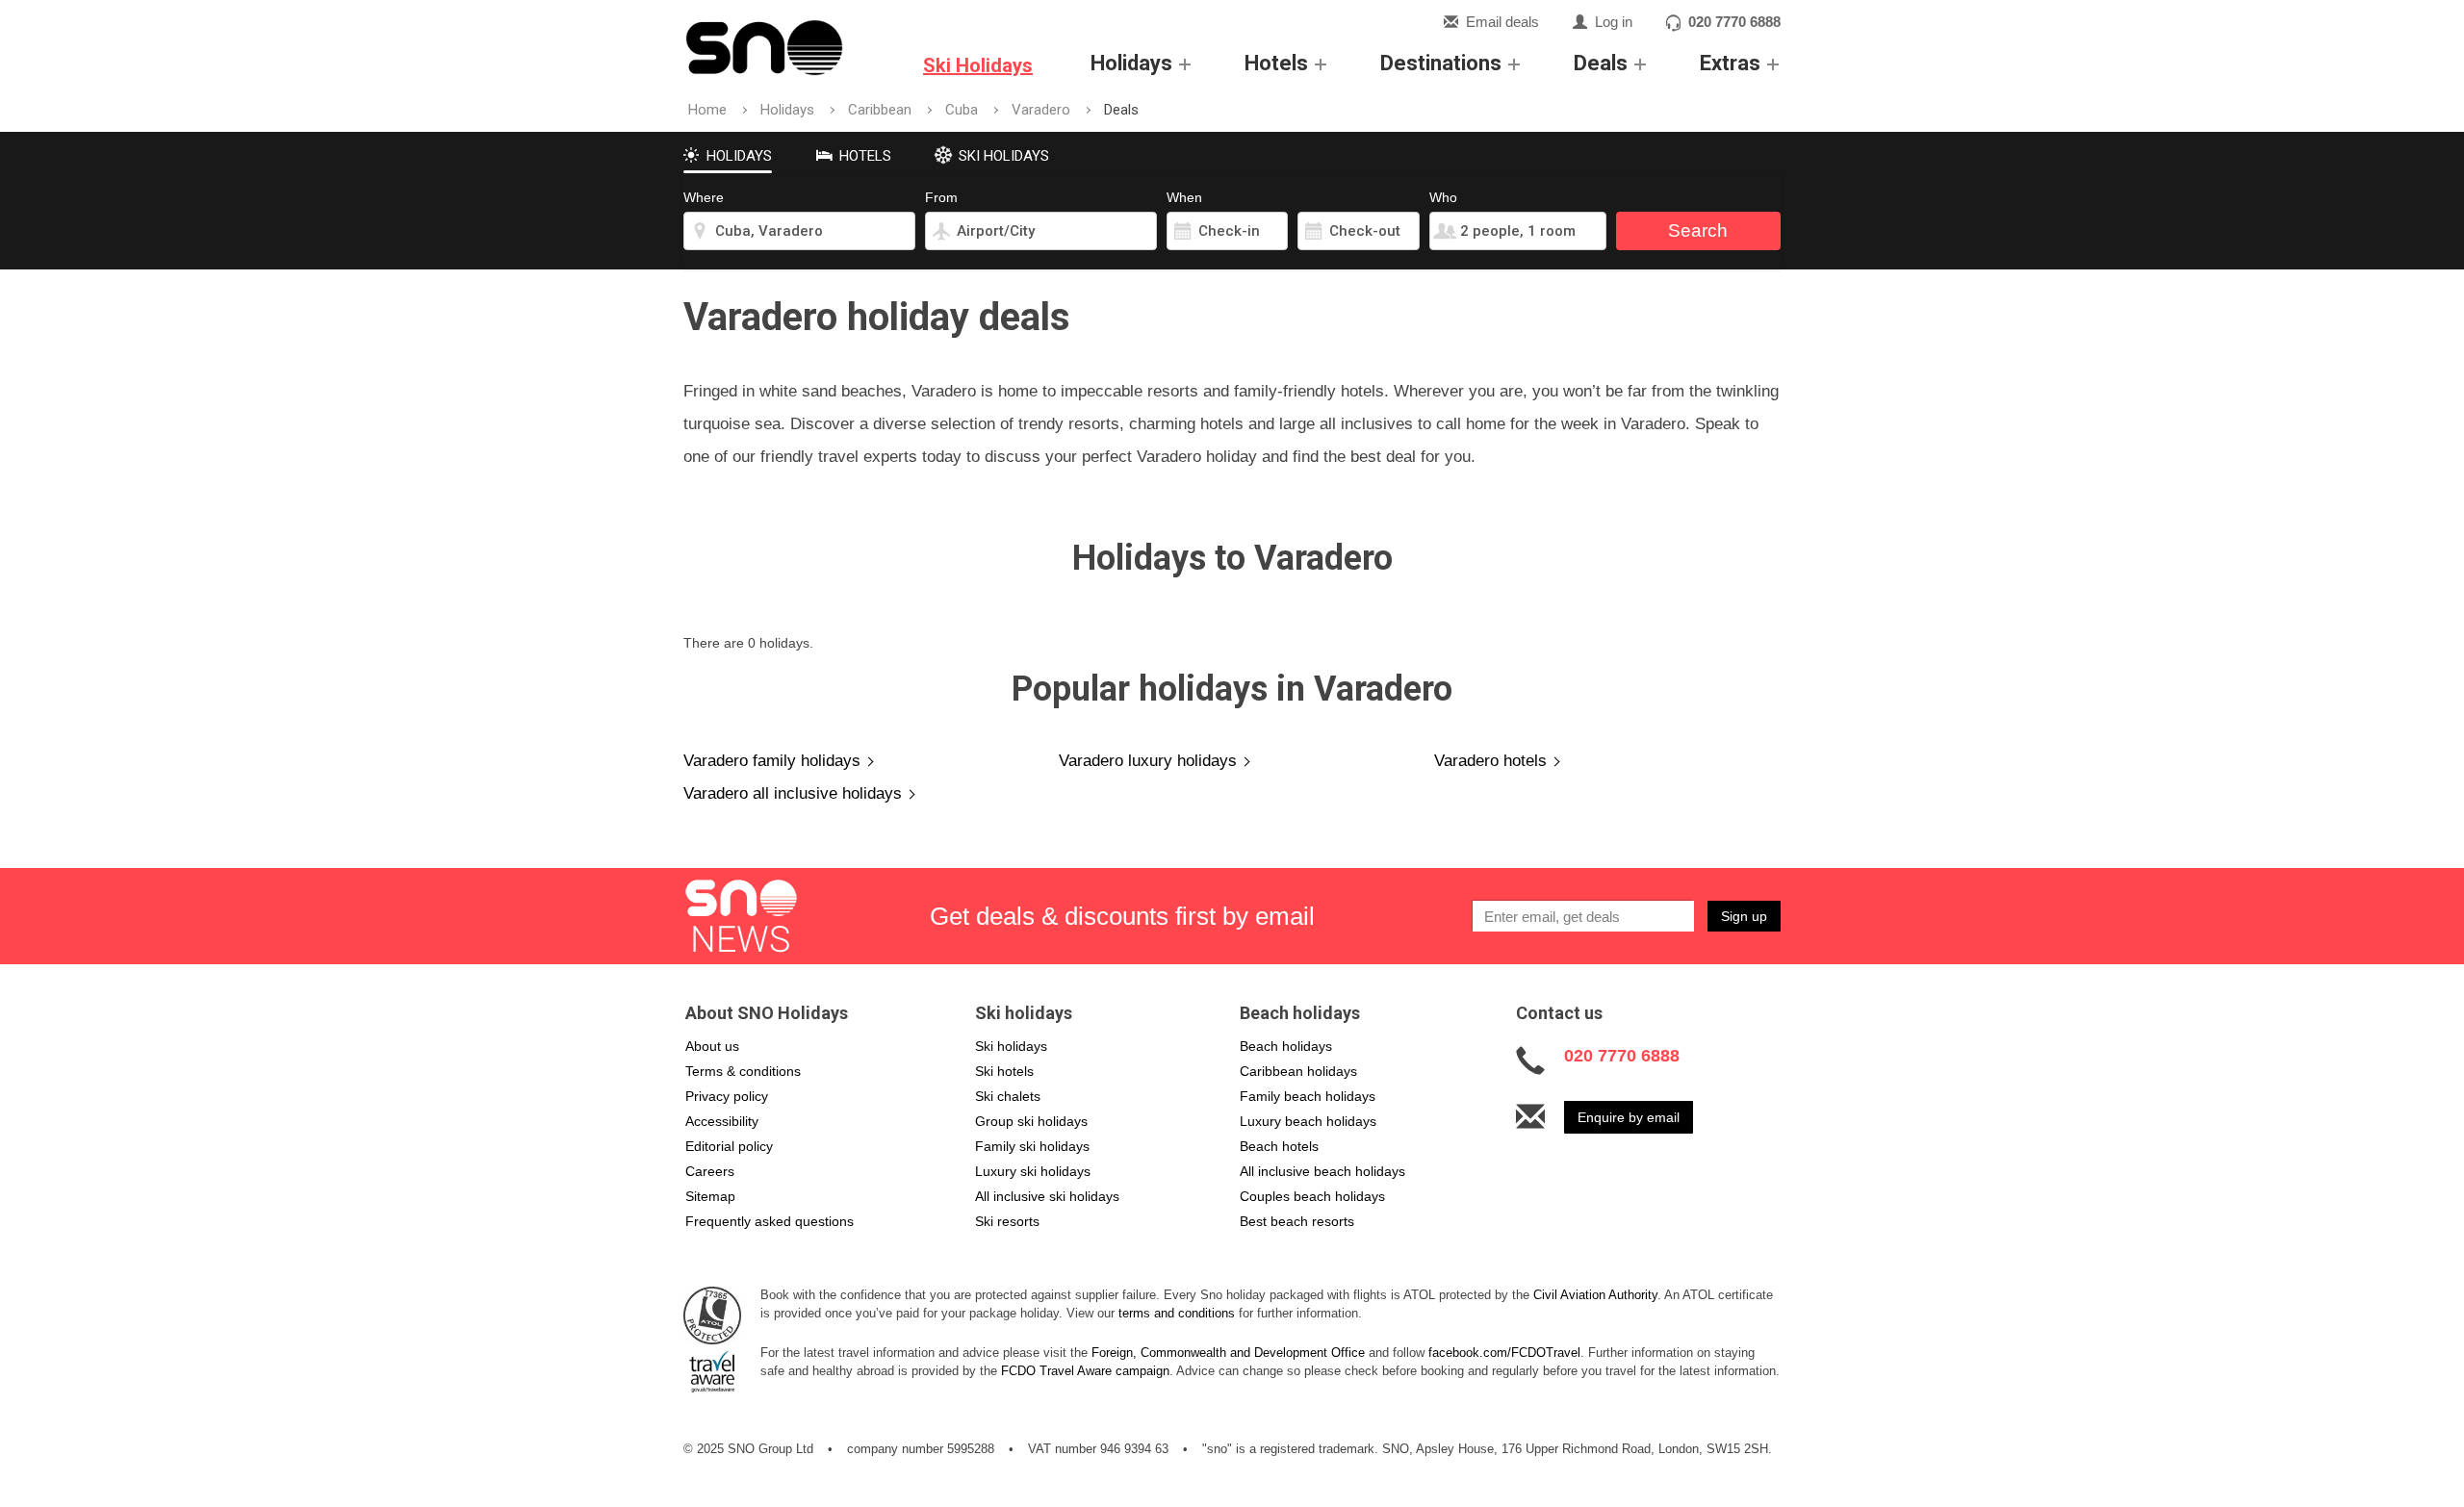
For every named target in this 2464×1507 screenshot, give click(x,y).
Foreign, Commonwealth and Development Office (1228, 1353)
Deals (1601, 63)
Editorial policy (729, 1146)
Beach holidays (1286, 1046)
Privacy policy (727, 1096)
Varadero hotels (1490, 761)
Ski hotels (1004, 1071)
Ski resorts (1007, 1221)
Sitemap (710, 1196)
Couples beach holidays (1312, 1196)
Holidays (1131, 63)
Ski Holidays (978, 65)
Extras (1730, 63)
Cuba (962, 110)
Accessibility (722, 1121)
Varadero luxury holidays (1148, 761)
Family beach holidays (1308, 1096)
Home (707, 110)
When (1184, 197)
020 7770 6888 (1734, 22)
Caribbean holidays (1298, 1071)
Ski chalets (1008, 1096)
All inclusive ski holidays (1047, 1196)
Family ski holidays (1032, 1146)
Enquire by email (1629, 1117)
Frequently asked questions (770, 1221)
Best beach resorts (1297, 1221)
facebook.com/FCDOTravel (1504, 1353)
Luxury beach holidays (1308, 1121)
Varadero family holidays (772, 761)
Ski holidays (1011, 1046)
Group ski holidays (1031, 1121)
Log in (1614, 22)
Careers (710, 1171)
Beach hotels (1279, 1146)
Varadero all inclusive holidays (793, 793)
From (941, 197)
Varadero (1041, 110)
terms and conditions (1177, 1313)
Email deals (1502, 22)
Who (1443, 197)
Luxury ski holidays (1033, 1171)
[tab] (728, 153)
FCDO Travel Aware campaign (1085, 1371)
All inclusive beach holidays (1322, 1171)
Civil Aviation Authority (1595, 1295)
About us (712, 1046)
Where (704, 197)
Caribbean (880, 110)
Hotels (1276, 63)
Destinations (1441, 63)
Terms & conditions (743, 1071)
